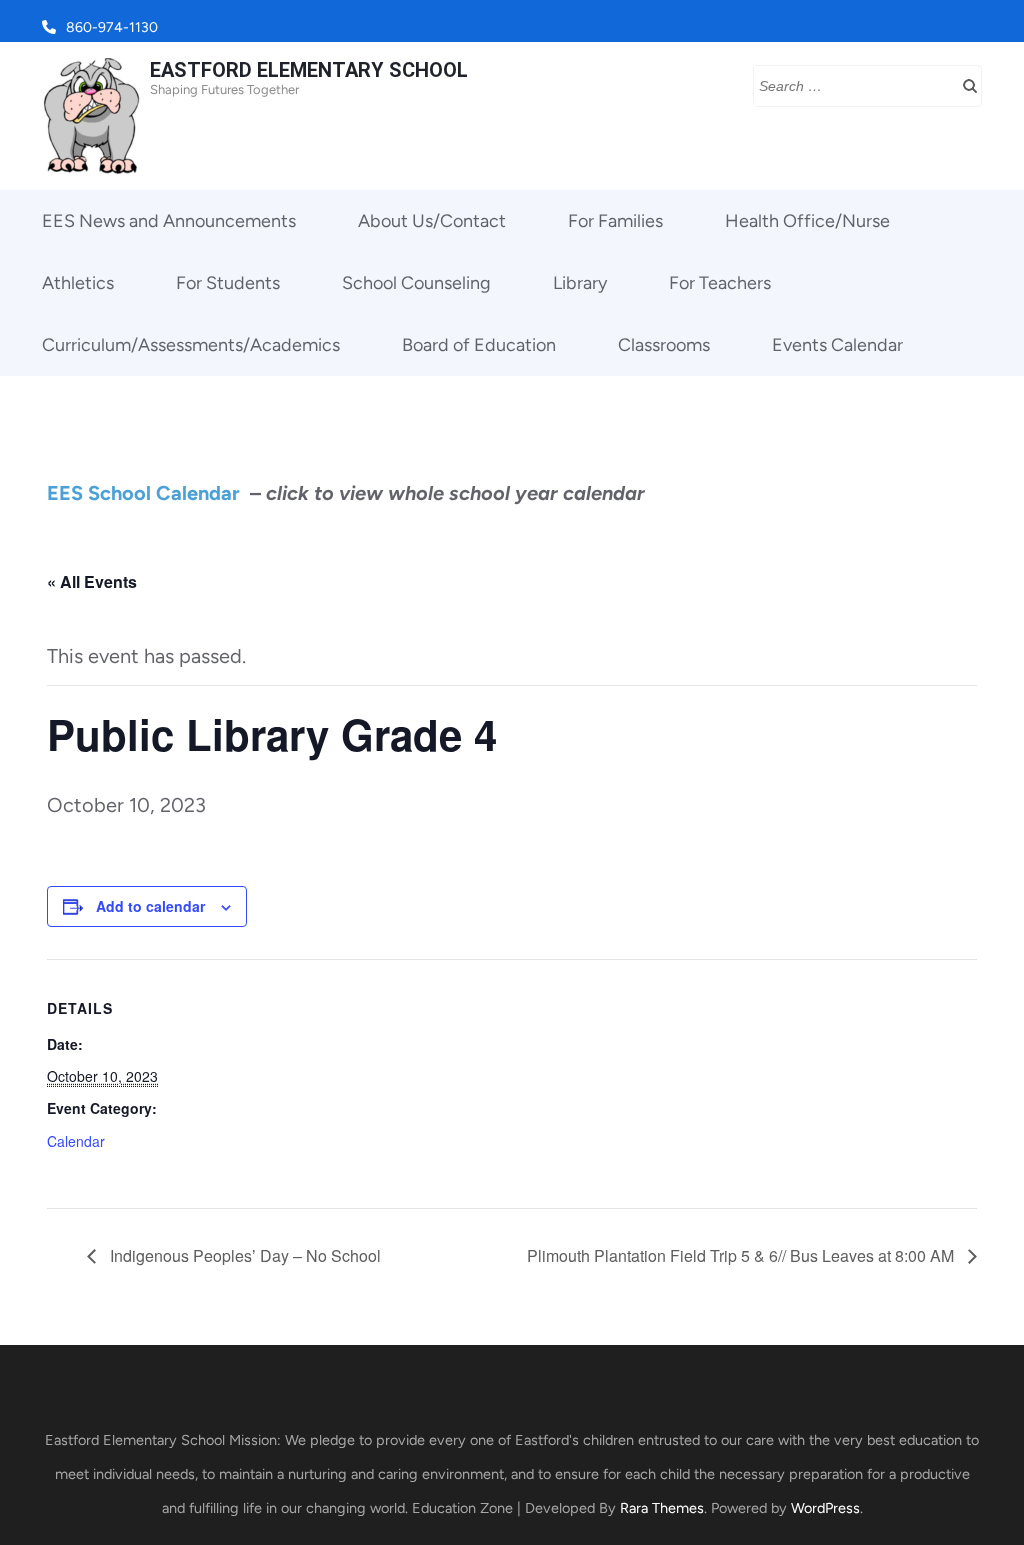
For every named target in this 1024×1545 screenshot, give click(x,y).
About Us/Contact (432, 221)
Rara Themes (662, 1508)
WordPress (825, 1508)
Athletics (78, 283)
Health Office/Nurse (807, 221)
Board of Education (479, 345)
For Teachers (720, 283)
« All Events (92, 581)
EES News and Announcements (169, 221)
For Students (228, 283)
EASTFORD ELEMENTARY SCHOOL (309, 70)
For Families (615, 221)
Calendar (76, 1141)
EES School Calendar (143, 493)
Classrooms (664, 345)
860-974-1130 (112, 27)
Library (580, 283)
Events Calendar (837, 345)
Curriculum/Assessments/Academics (191, 345)
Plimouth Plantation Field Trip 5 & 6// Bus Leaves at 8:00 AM (742, 1255)
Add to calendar (150, 906)
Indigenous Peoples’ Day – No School (243, 1255)
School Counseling (416, 283)
